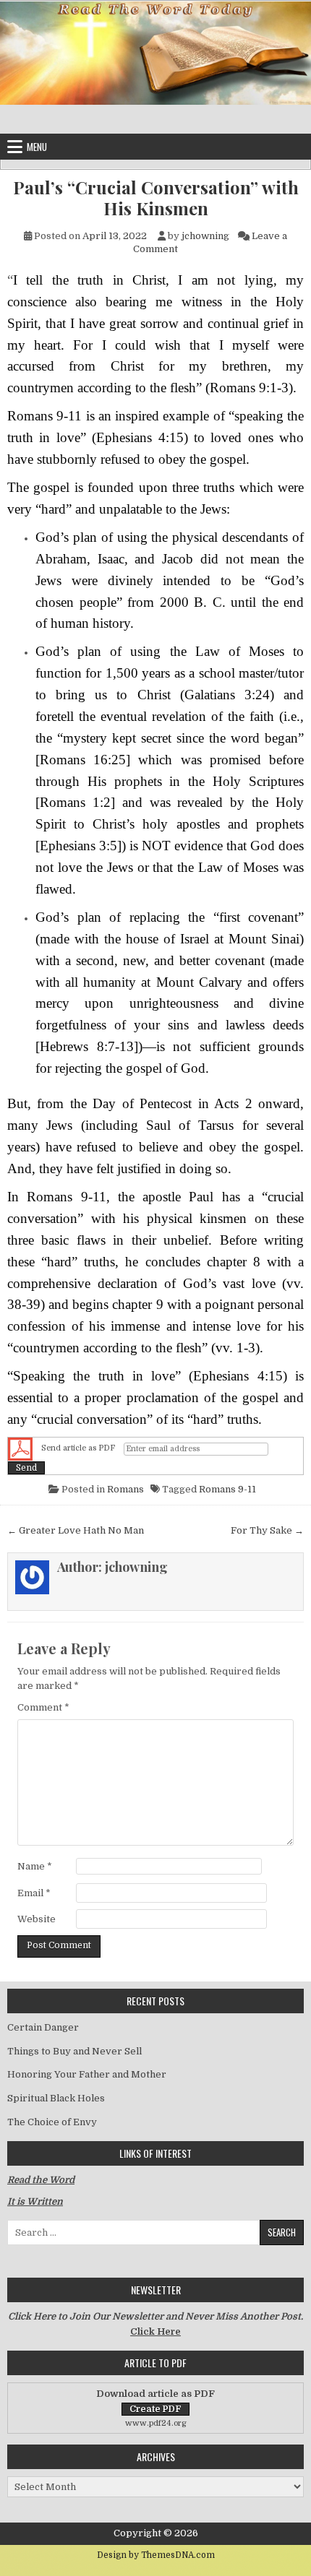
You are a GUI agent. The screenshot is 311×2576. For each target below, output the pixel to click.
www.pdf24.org (156, 2423)
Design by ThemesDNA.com (156, 2555)
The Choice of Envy (52, 2122)
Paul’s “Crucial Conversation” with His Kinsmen (156, 198)
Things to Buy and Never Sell (74, 2051)
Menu (37, 147)
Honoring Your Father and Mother (87, 2074)
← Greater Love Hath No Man (76, 1530)
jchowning (205, 236)
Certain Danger (43, 2027)
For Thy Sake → (267, 1530)
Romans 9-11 (227, 1489)
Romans (125, 1489)
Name (35, 1866)
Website (37, 1919)
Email (34, 1893)
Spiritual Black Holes (56, 2098)
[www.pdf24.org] (20, 1449)
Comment (43, 1707)
